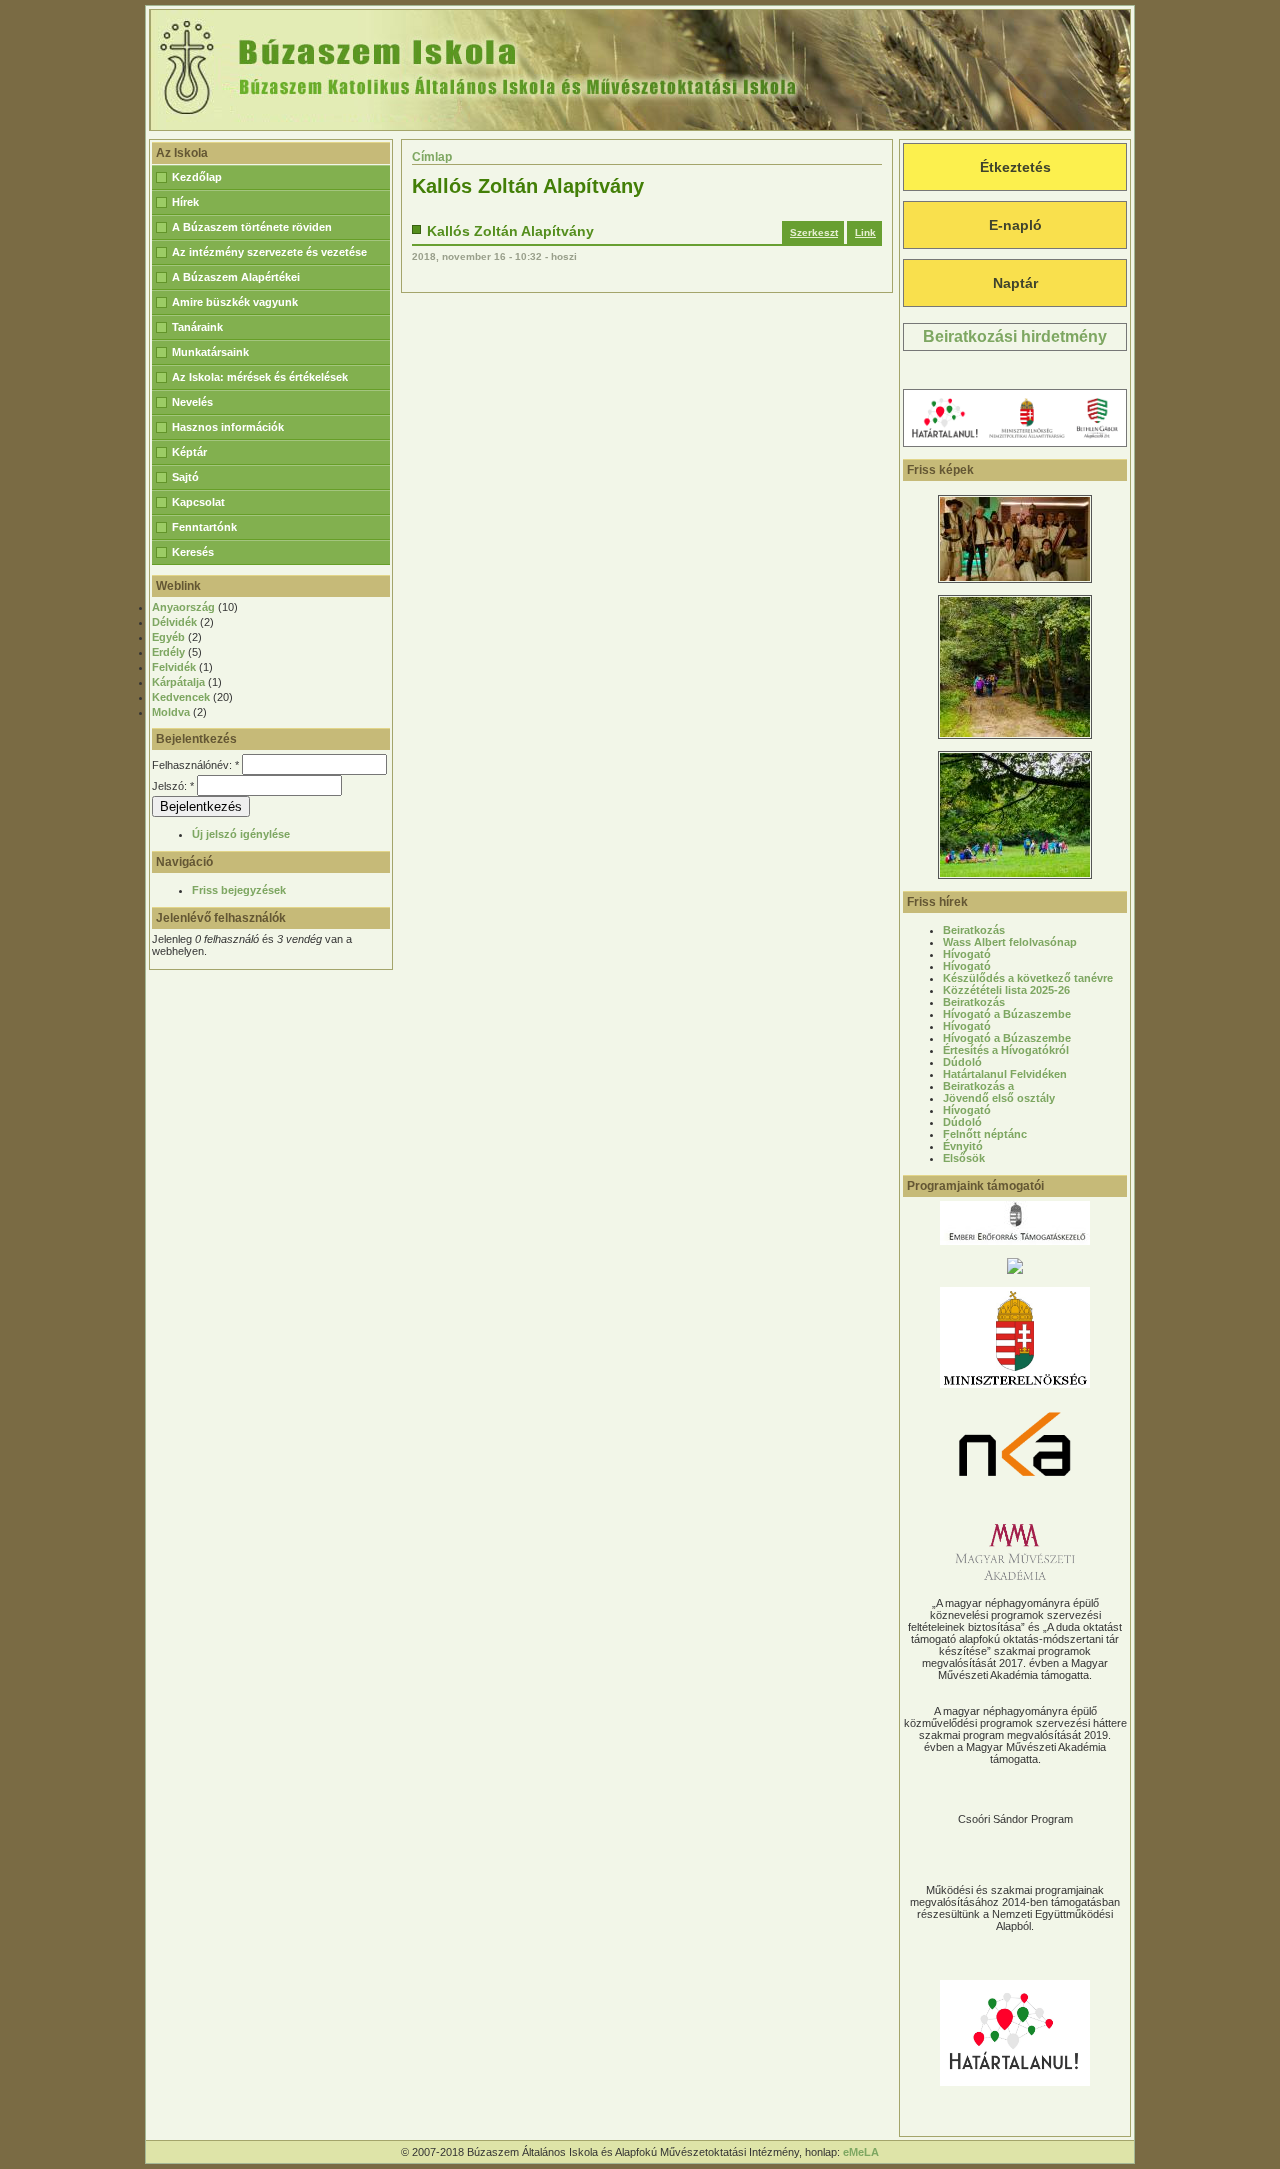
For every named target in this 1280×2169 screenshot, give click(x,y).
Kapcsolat (198, 502)
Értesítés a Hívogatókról (1006, 1050)
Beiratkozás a (978, 1086)
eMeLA (861, 2152)
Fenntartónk (204, 527)
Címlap (432, 157)
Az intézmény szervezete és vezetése (269, 252)
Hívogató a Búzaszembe (1007, 1014)
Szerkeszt (814, 232)
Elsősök (964, 1158)
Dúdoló (962, 1062)
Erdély (168, 652)
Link (865, 232)
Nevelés (192, 402)
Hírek (185, 202)
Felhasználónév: (195, 765)
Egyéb (168, 637)
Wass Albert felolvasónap (1010, 942)
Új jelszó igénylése (241, 834)
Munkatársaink (210, 352)
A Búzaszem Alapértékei (236, 277)
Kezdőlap (197, 177)
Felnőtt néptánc (985, 1134)
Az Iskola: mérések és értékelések (260, 377)
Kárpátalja (178, 682)
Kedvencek (181, 697)
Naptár (1015, 283)
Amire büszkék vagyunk (235, 302)
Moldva (171, 712)
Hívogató (967, 954)
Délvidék (174, 622)
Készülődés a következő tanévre (1028, 978)
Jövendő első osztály (999, 1098)
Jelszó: (173, 786)
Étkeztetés (1015, 167)
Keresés (193, 552)
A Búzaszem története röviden (252, 227)
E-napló (1015, 225)
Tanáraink (197, 327)
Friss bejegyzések (239, 890)
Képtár (189, 452)
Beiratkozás (974, 930)
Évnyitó (963, 1146)
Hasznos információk (228, 427)
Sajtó (185, 477)
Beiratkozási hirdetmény (1015, 336)
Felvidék (174, 667)
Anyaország (183, 607)
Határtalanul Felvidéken (1005, 1074)
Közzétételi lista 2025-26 (1006, 990)
